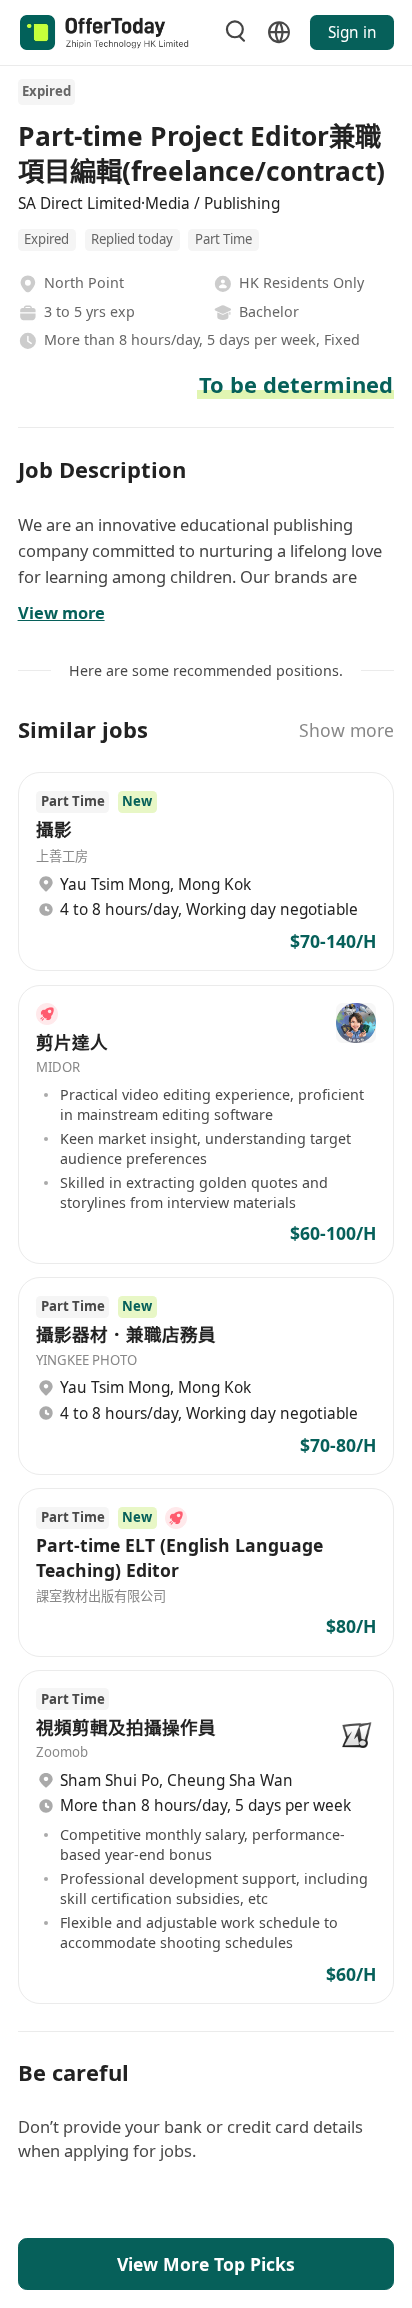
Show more (346, 730)
